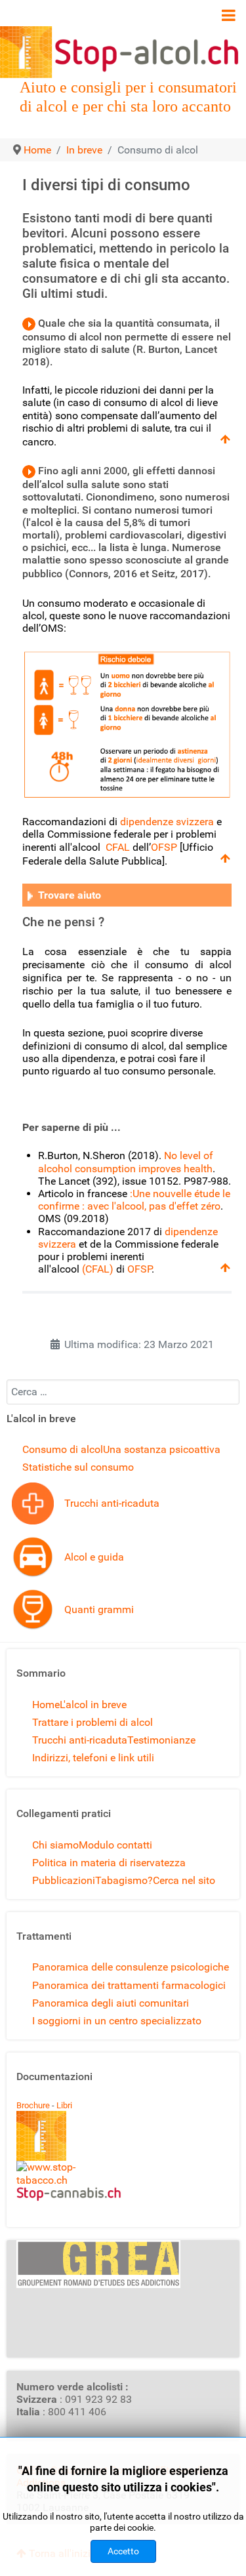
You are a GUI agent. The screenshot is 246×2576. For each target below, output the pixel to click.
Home (46, 1705)
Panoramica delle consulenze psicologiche (131, 1967)
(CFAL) (98, 1269)
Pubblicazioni (64, 1880)
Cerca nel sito (184, 1880)
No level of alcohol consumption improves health (126, 1162)
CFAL (118, 847)
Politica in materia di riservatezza (109, 1863)
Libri (64, 2105)
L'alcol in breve (93, 1705)
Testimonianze (161, 1740)
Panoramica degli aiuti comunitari (111, 2003)
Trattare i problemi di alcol (92, 1722)
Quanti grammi (99, 1609)
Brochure (33, 2105)
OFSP (164, 847)
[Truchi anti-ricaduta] (33, 1503)
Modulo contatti (115, 1845)
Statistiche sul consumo (78, 1467)
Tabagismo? (124, 1880)
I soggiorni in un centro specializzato (117, 2021)
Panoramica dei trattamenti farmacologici (129, 1985)
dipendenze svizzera (167, 822)
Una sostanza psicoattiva (162, 1449)
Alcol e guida (94, 1557)
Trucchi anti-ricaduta (112, 1503)
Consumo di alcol (63, 1449)
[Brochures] (41, 2136)
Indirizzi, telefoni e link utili (93, 1758)
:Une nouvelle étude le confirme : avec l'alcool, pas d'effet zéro (134, 1200)
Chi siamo (55, 1845)
